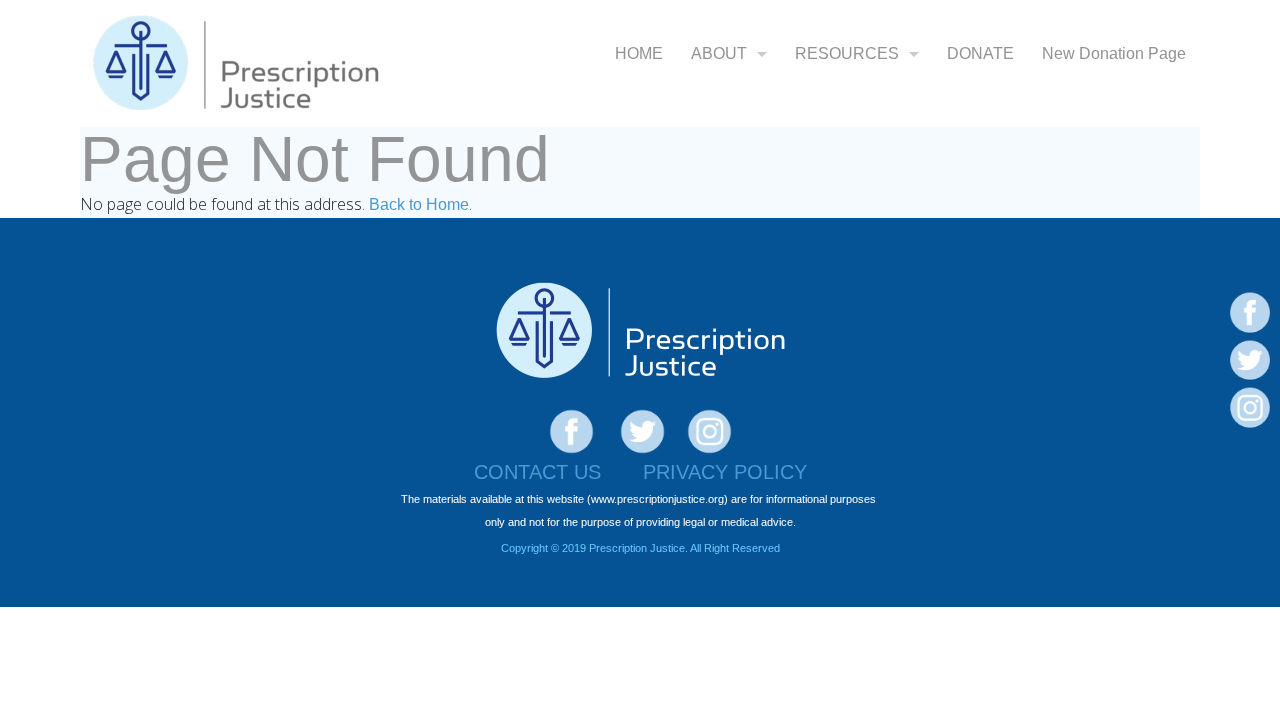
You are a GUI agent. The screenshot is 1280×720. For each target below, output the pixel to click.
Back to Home (419, 204)
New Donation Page (1114, 53)
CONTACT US (537, 472)
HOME (639, 53)
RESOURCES (847, 53)
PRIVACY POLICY (725, 472)
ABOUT (719, 53)
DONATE (980, 53)
